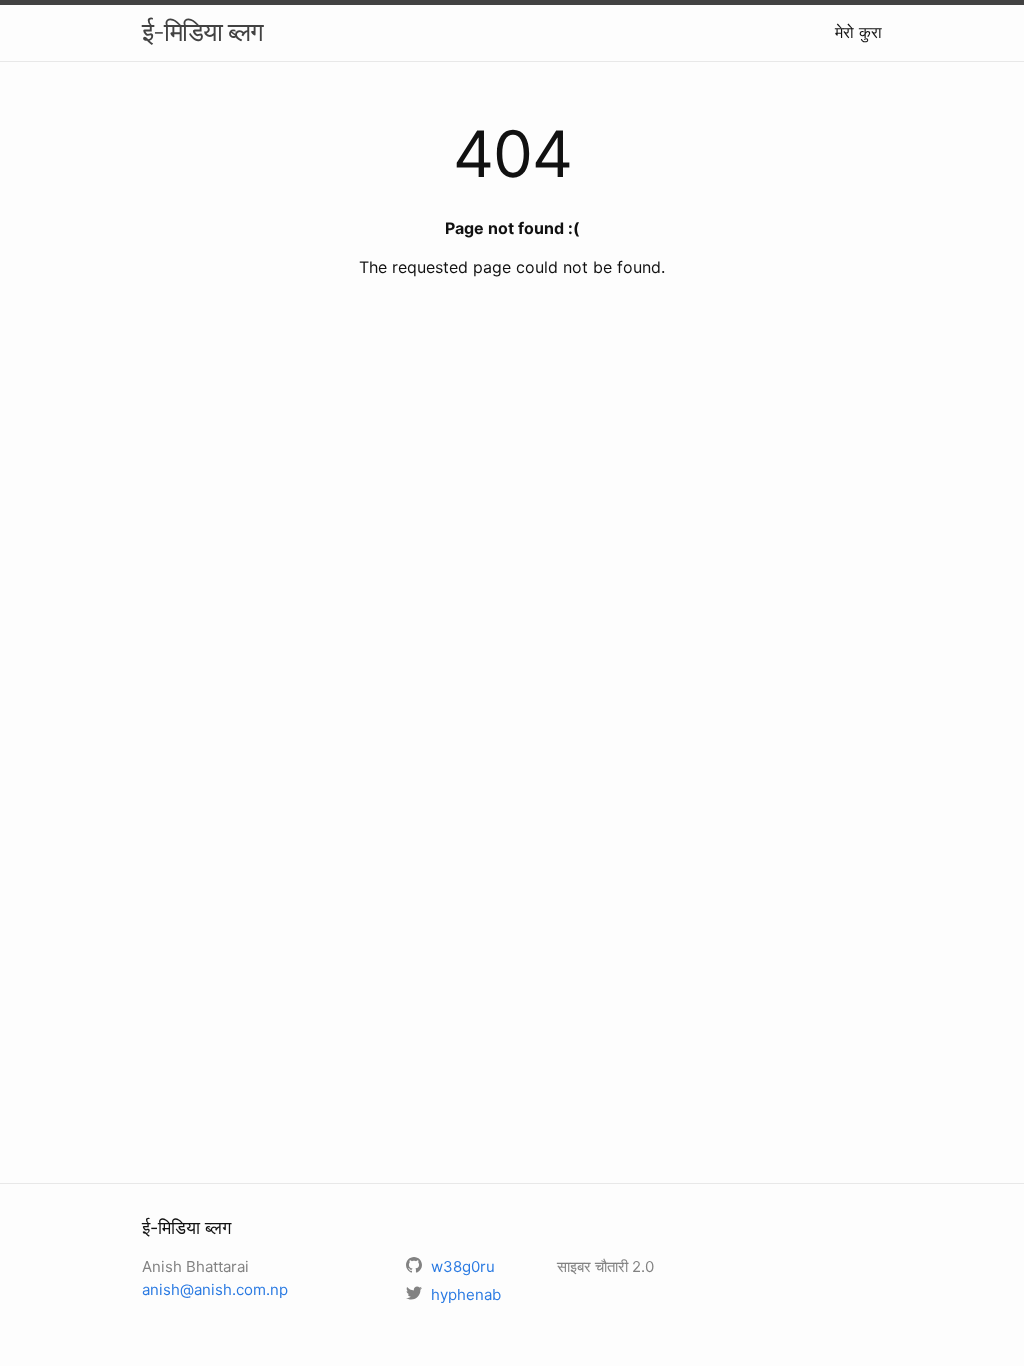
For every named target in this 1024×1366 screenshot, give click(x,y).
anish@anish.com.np (215, 1289)
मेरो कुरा (858, 32)
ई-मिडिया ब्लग (202, 31)
